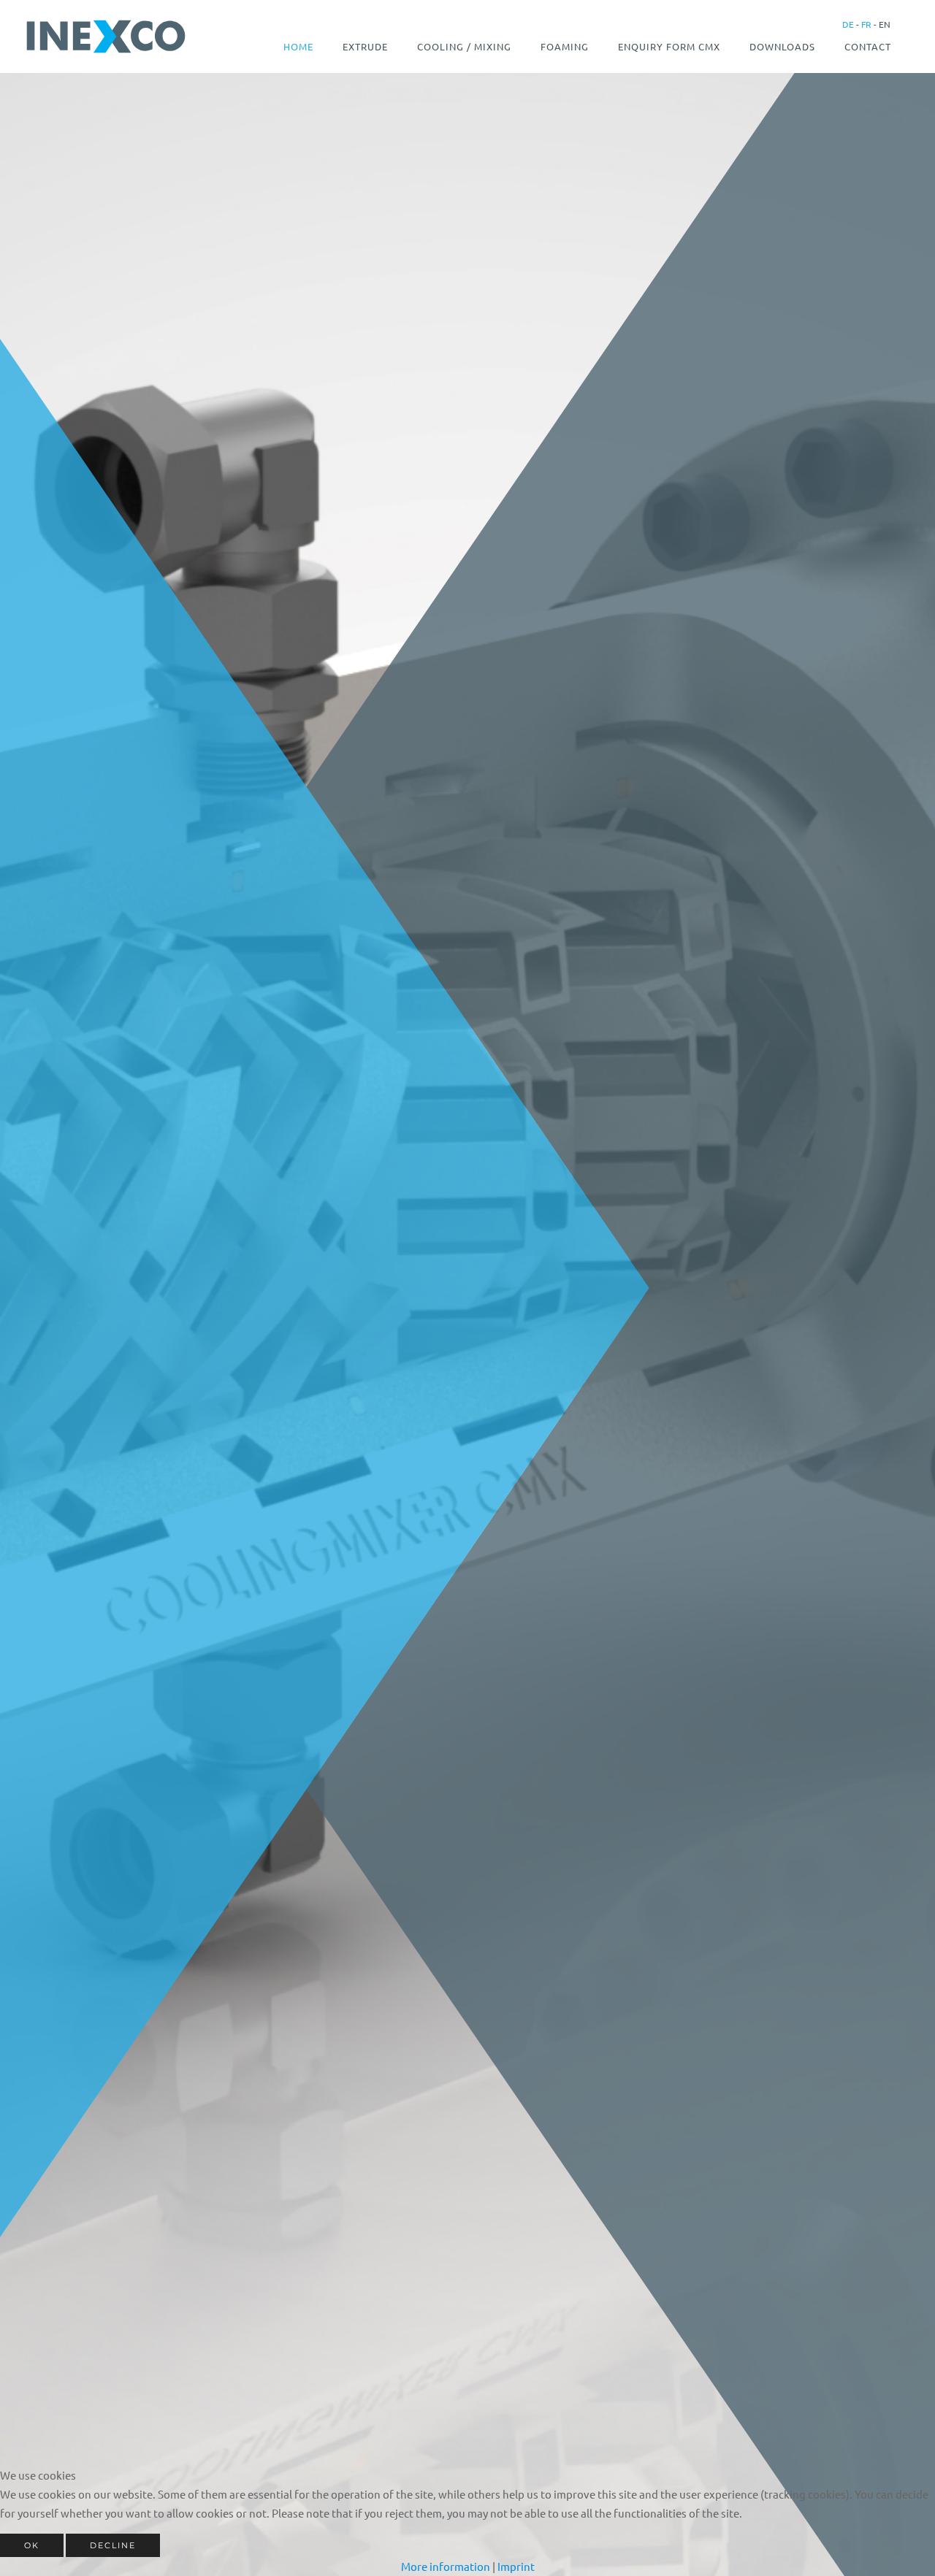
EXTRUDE (365, 46)
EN (884, 24)
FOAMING (565, 46)
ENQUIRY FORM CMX (669, 46)
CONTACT (868, 46)
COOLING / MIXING (464, 46)
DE (848, 24)
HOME (298, 46)
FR (865, 24)
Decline (113, 2545)
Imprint (516, 2566)
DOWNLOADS (782, 46)
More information (446, 2566)
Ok (32, 2545)
